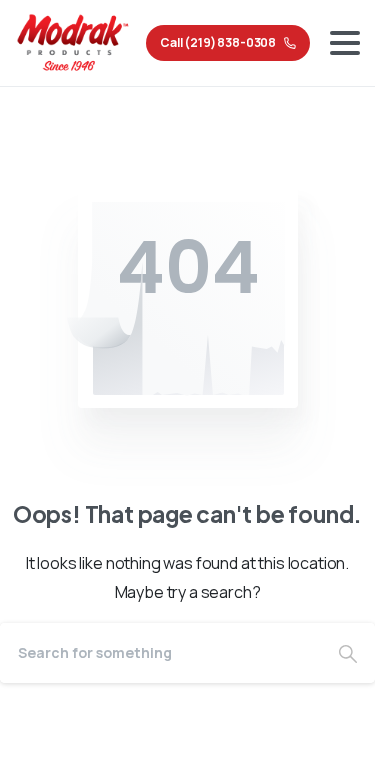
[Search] (348, 653)
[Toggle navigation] (345, 43)
